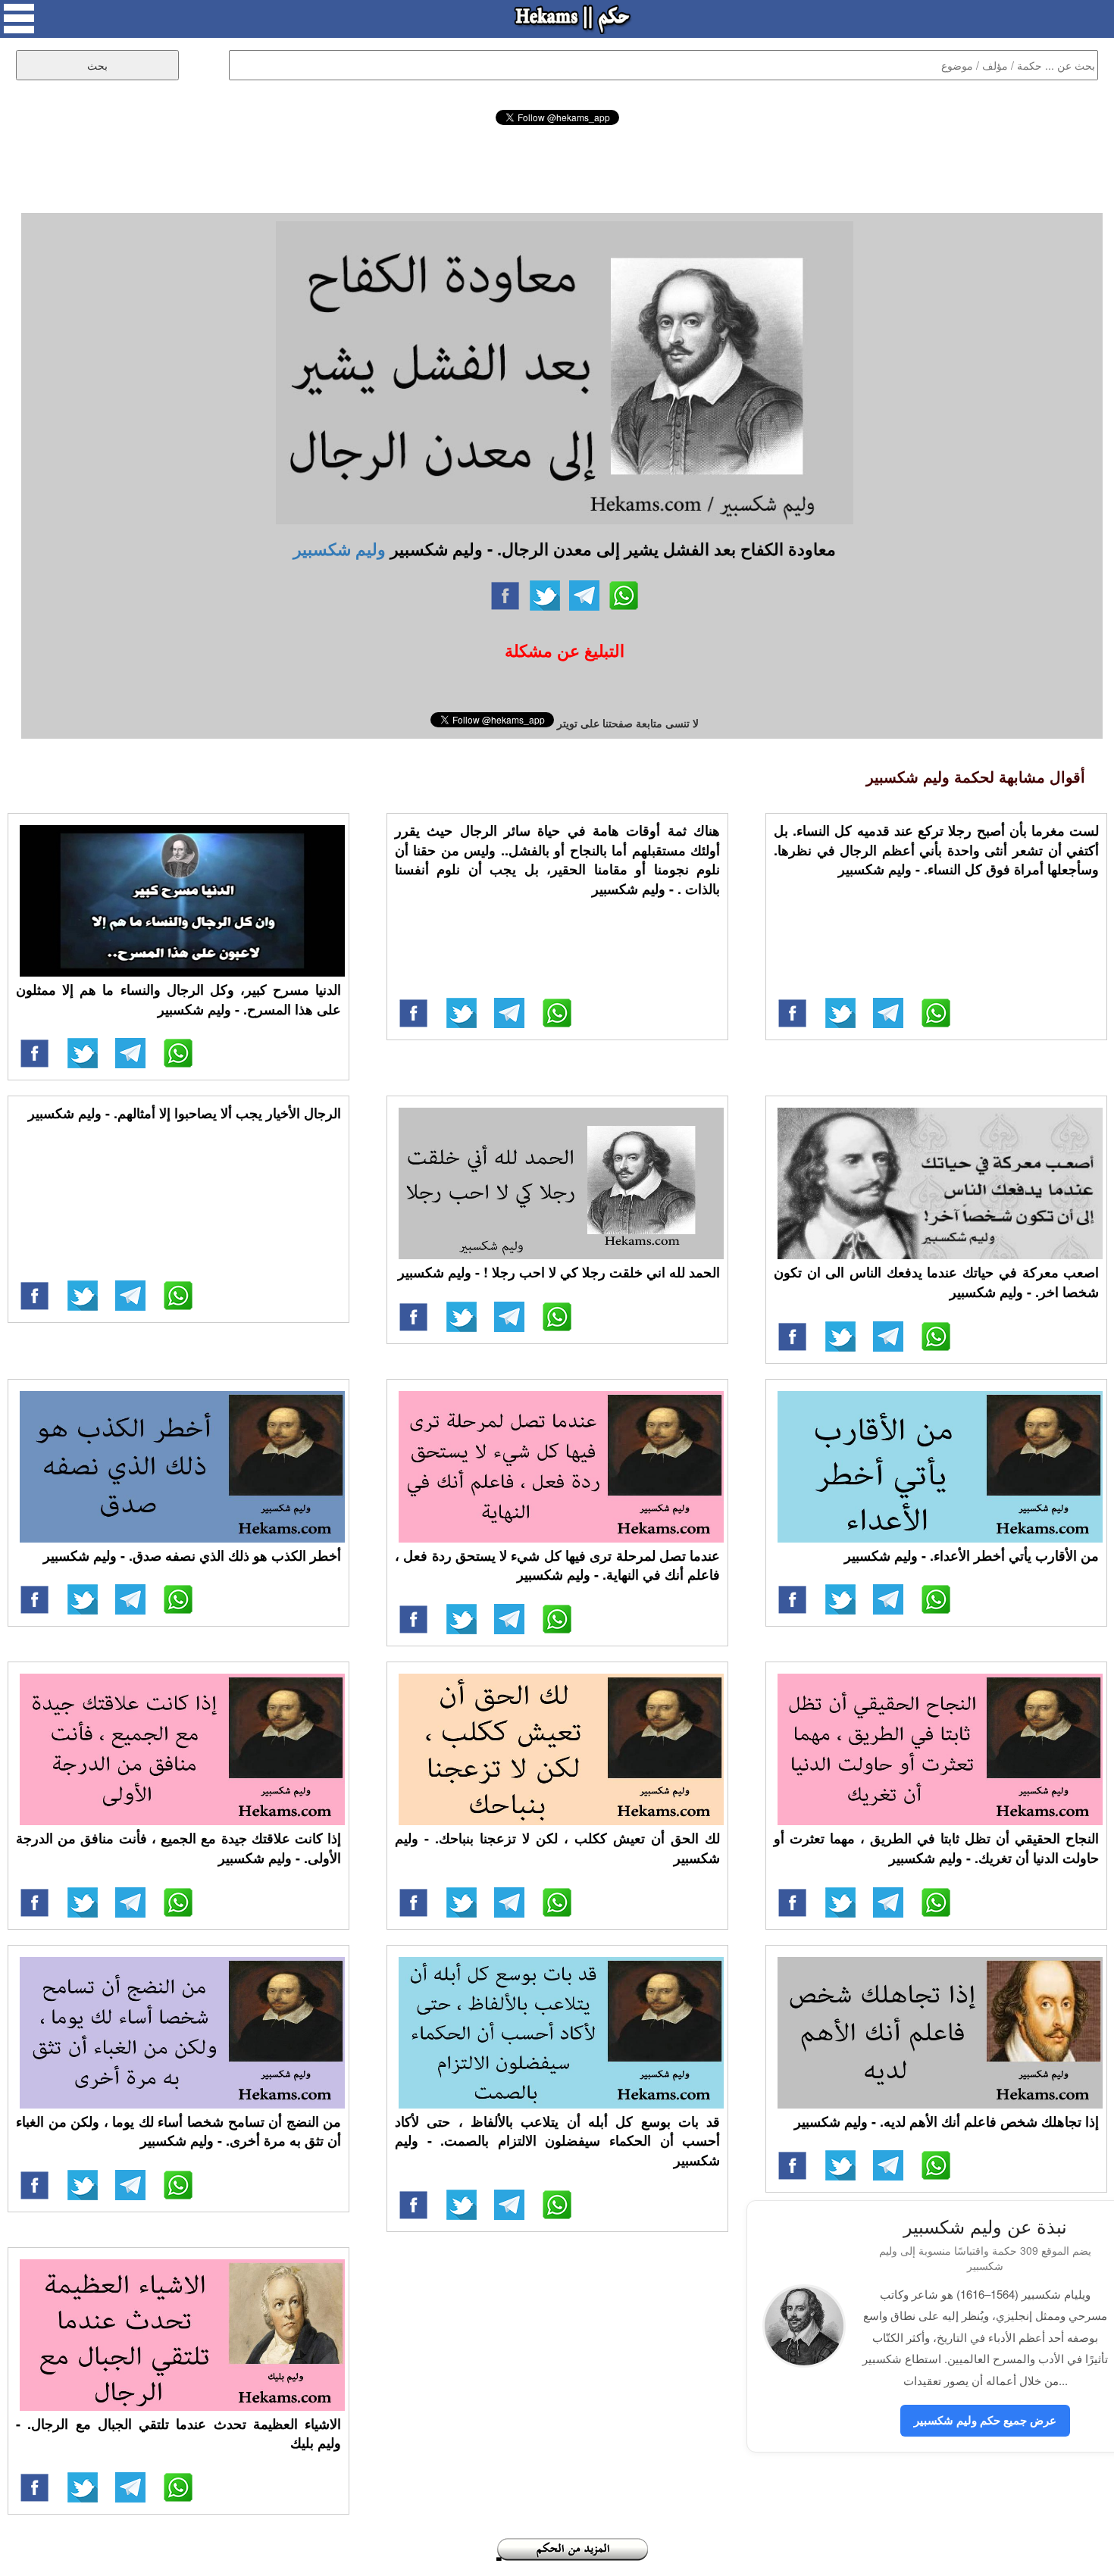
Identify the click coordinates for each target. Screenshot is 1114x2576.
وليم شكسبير (340, 549)
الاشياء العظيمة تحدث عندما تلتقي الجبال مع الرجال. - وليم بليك (178, 2434)
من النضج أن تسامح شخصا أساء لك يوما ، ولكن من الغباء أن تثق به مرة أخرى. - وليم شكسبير (178, 2131)
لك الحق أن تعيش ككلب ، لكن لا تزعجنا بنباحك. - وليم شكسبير (557, 1848)
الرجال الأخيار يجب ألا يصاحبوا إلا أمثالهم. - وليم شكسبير (185, 1113)
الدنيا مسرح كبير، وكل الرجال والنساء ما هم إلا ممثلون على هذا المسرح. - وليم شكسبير (178, 999)
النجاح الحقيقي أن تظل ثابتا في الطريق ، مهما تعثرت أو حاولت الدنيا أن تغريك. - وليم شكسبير (936, 1848)
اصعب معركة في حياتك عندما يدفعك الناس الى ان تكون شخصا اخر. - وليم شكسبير (936, 1282)
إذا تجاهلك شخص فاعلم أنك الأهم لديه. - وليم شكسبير (947, 2121)
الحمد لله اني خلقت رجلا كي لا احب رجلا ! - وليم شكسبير (559, 1272)
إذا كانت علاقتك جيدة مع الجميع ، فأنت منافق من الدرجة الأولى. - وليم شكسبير (178, 1848)
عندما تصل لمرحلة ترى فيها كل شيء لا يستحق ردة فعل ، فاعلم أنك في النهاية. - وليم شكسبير (557, 1565)
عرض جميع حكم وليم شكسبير (985, 2420)
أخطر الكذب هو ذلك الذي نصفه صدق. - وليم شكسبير (192, 1555)
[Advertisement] (557, 167)
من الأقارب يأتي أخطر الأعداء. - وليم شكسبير (972, 1555)
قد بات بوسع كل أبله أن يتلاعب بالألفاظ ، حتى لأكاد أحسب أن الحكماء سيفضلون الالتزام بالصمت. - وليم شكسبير (557, 2141)
